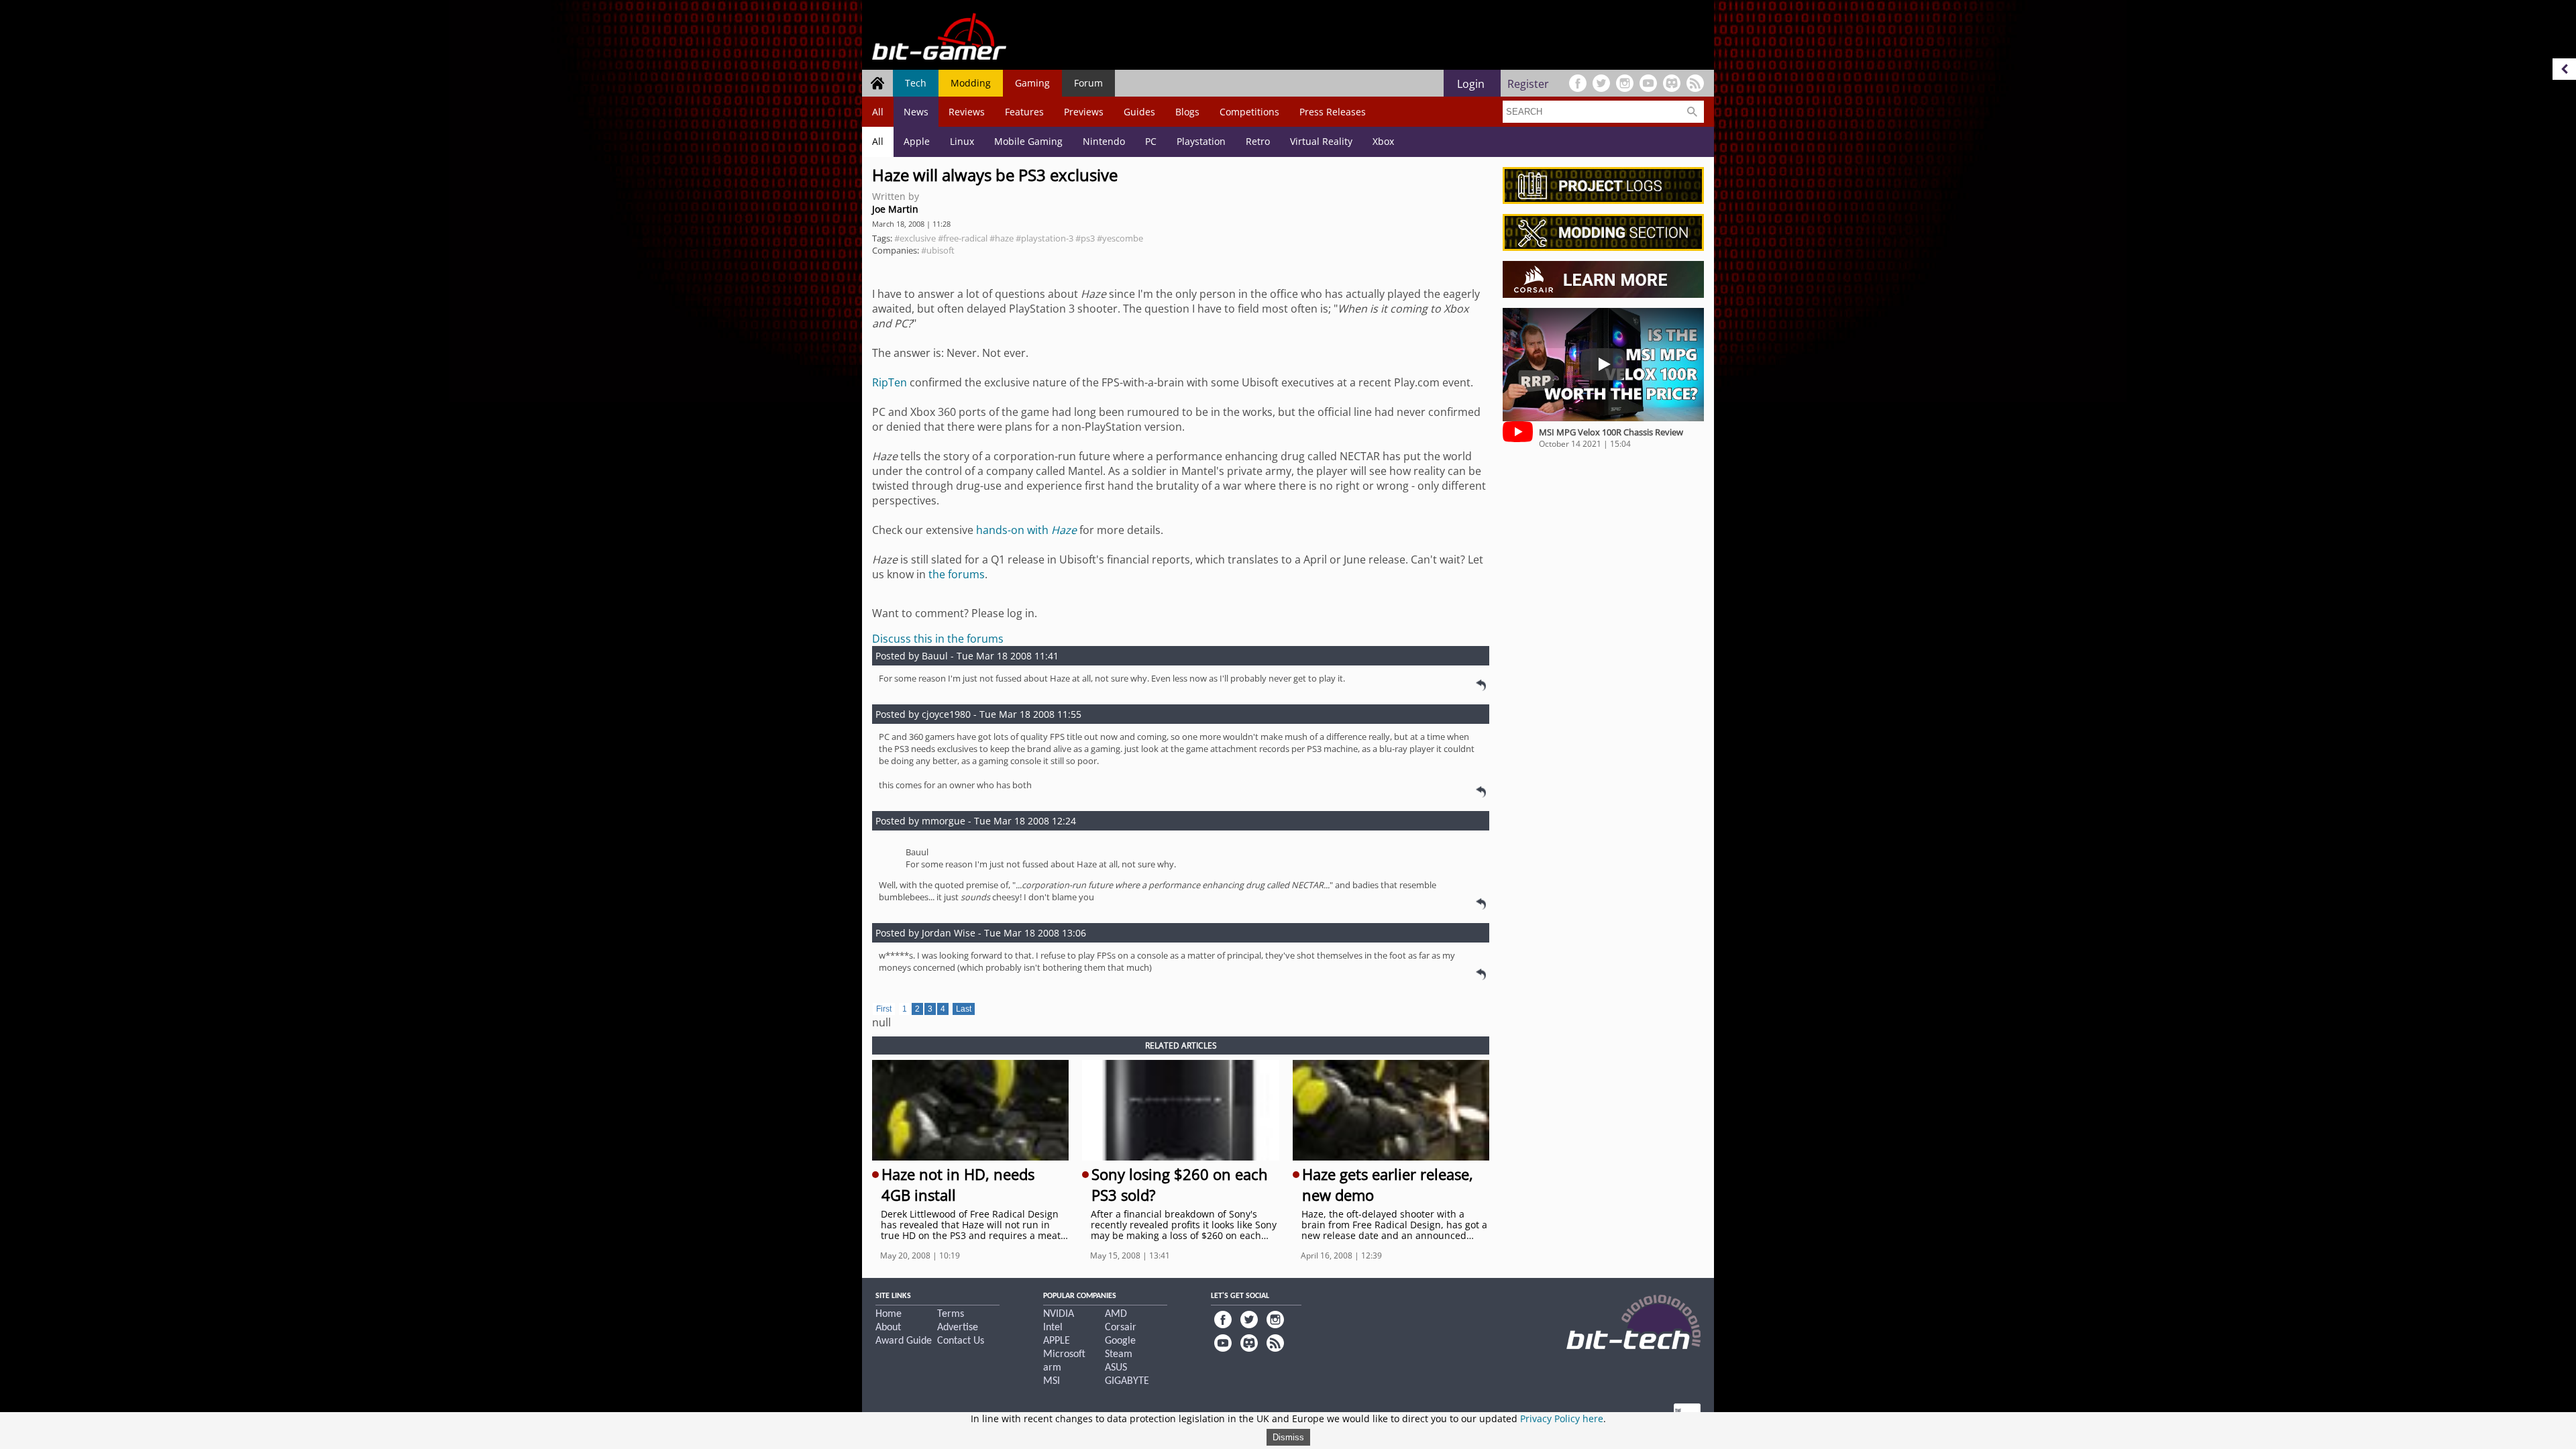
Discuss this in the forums (938, 639)
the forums (957, 574)
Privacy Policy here (1562, 1418)
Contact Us (961, 1341)
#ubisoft (938, 250)
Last (964, 1009)
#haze (1002, 238)
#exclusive (915, 238)
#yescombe (1120, 238)
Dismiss (1288, 1437)
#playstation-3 (1044, 238)
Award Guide (904, 1341)
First (884, 1009)
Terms (951, 1314)
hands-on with (1026, 530)
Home (889, 1314)
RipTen (890, 382)
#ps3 (1085, 238)
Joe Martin (895, 209)
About (888, 1328)
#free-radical (963, 238)
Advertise (958, 1328)
